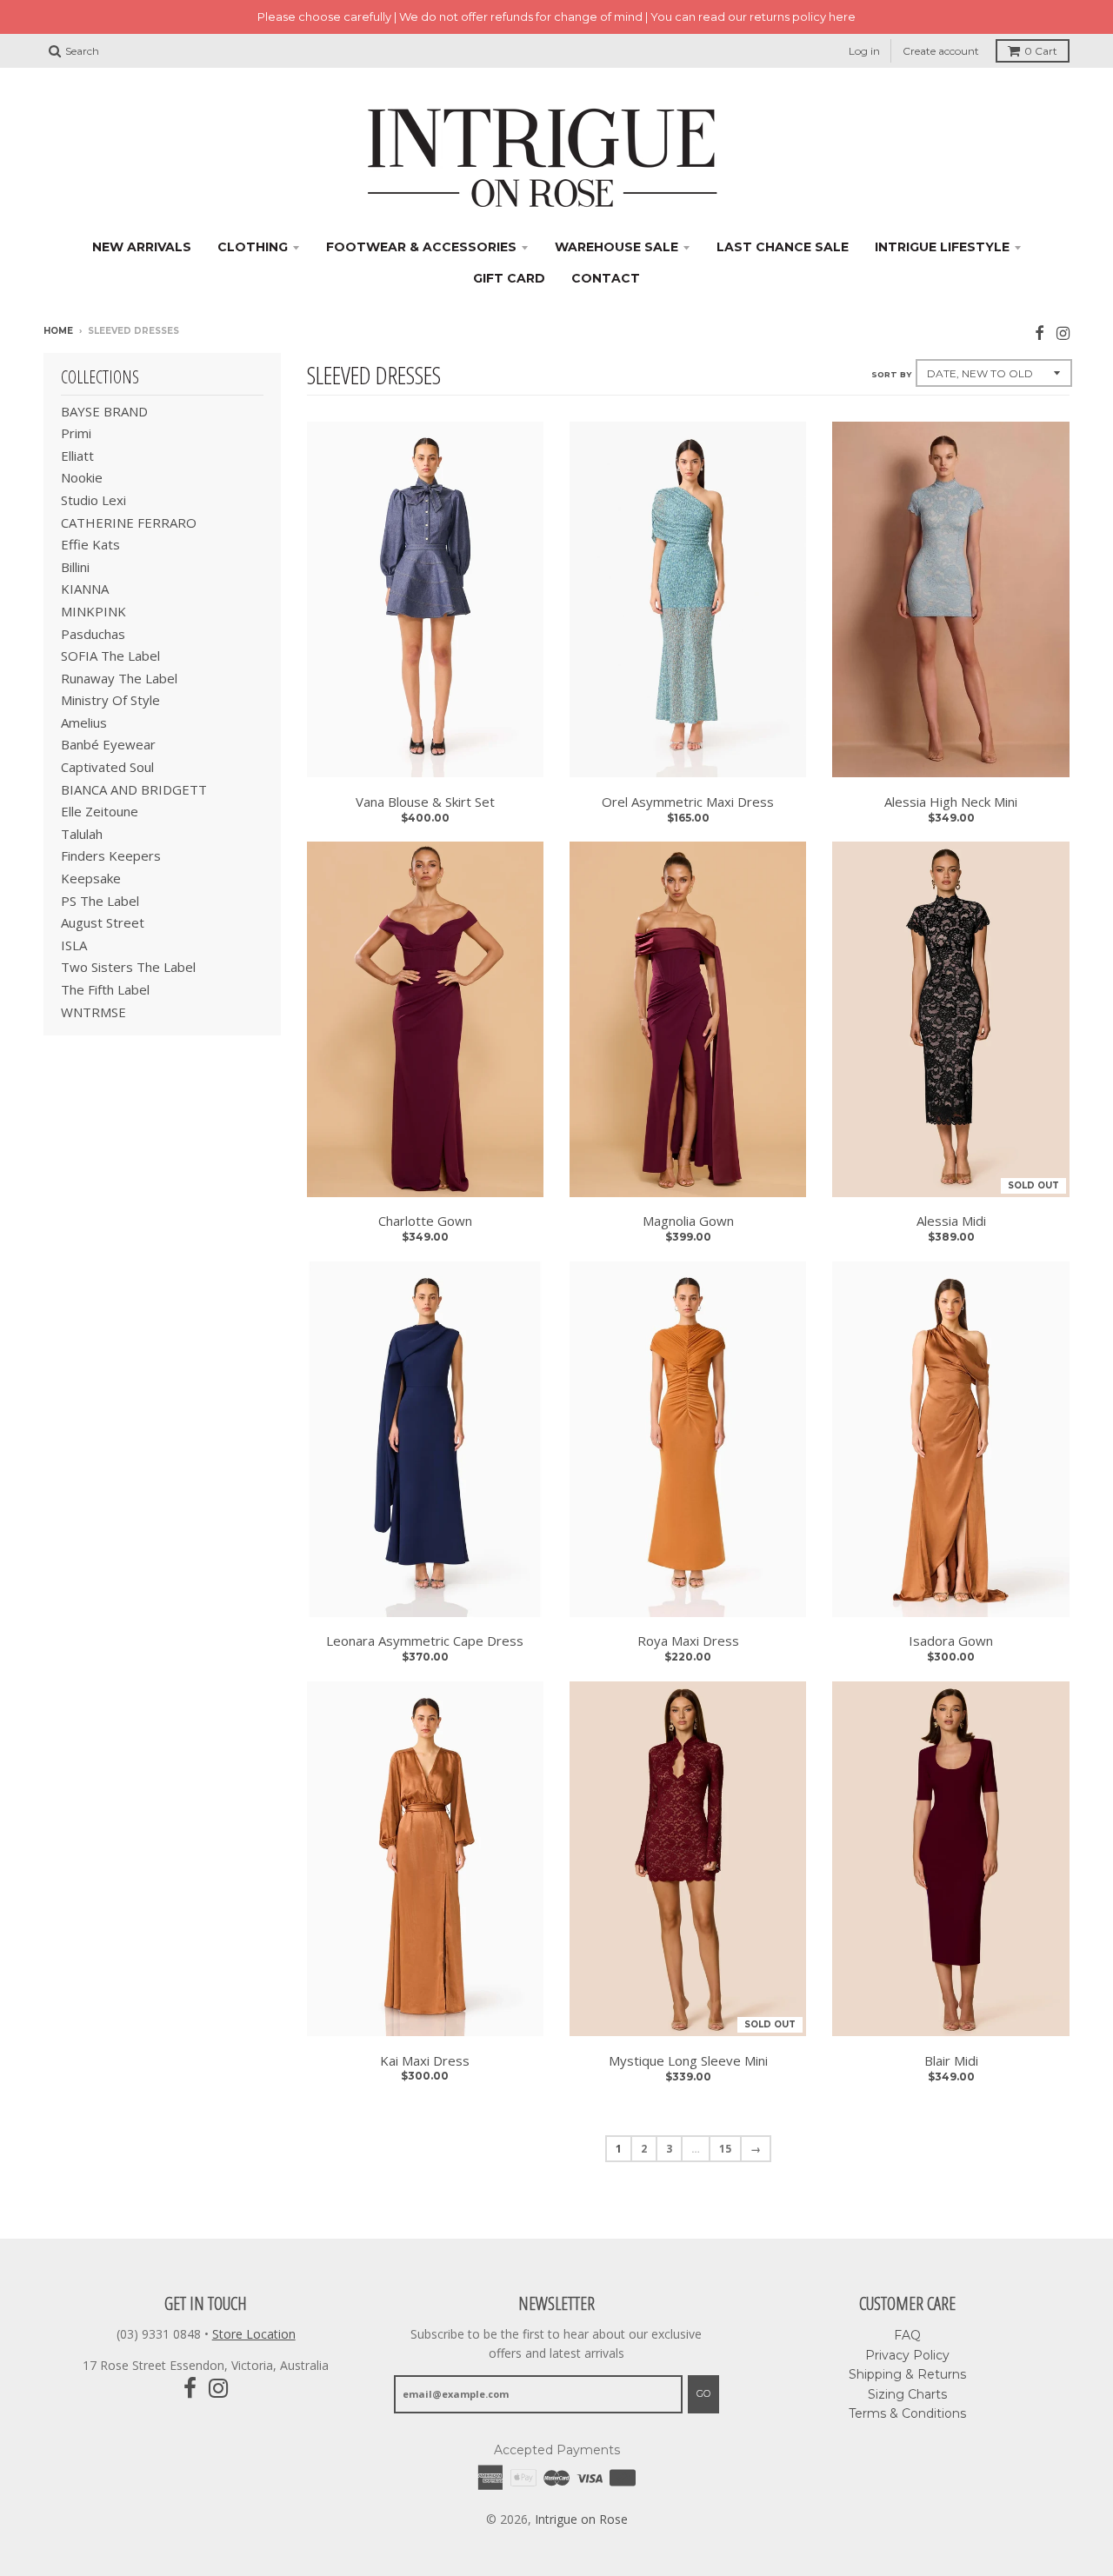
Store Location (254, 2334)
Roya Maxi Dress (688, 1641)
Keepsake (91, 878)
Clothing (253, 247)
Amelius (84, 722)
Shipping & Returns (907, 2374)
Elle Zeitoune (100, 811)
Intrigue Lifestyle (942, 247)
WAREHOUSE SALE (616, 247)
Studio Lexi (93, 500)
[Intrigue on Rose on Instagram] (1063, 333)
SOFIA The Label (110, 656)
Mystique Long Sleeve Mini (688, 2060)
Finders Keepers (111, 855)
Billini (75, 567)
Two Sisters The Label (128, 967)
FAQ (907, 2335)
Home (58, 331)
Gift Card (509, 278)
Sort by (891, 374)
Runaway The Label (119, 678)
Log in (864, 51)
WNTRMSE (93, 1012)
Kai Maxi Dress (425, 2060)
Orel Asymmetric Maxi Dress (688, 802)
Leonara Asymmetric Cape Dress (425, 1641)
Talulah (82, 834)
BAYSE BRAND (104, 411)
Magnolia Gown (688, 1221)
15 (725, 2149)
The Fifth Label (105, 989)
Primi (76, 433)
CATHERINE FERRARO (129, 523)
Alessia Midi (951, 1221)
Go (703, 2393)
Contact (606, 278)
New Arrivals (142, 247)
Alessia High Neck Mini (951, 802)
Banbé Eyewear (108, 744)
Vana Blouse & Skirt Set (425, 802)
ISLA (74, 945)
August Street (103, 922)
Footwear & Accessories (421, 247)
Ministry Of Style (110, 700)
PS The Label (100, 901)
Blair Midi (951, 2060)
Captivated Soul (107, 767)
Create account (941, 51)
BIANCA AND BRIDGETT (134, 789)
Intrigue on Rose (581, 2519)
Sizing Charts (907, 2394)
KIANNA (85, 589)
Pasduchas (93, 634)
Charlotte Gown (425, 1221)
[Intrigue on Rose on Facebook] (1040, 333)
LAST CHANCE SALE (783, 247)
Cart (1041, 51)
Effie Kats (90, 544)
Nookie (82, 477)
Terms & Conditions (907, 2413)
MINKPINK (93, 611)
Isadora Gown (951, 1641)
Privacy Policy (907, 2355)
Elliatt (77, 456)
